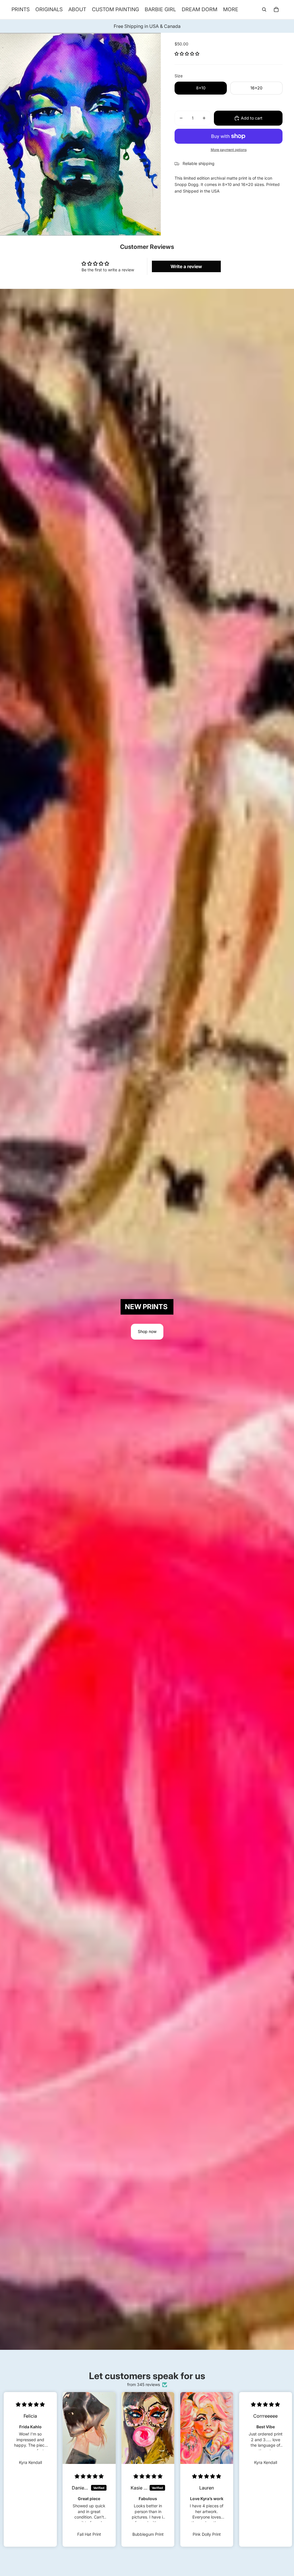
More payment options (229, 150)
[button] (187, 54)
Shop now (147, 1331)
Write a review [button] (186, 266)
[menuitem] (231, 9)
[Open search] (264, 9)
